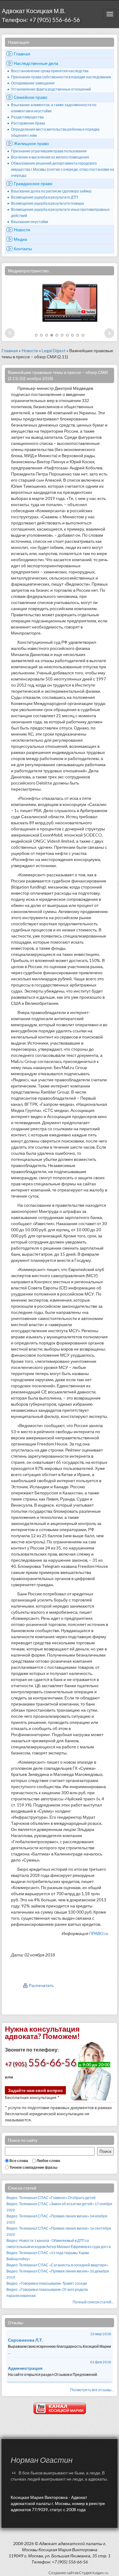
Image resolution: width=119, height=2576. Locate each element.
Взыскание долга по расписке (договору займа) (51, 191)
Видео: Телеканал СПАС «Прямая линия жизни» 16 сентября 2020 (59, 2231)
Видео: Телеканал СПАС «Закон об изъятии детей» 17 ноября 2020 (59, 2207)
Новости (22, 230)
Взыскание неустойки (30, 222)
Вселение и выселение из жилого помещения (50, 157)
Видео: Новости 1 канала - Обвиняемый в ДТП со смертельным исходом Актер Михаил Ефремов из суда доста (59, 2244)
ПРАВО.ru (99, 1933)
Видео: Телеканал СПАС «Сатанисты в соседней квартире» (57, 2265)
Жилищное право (31, 143)
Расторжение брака (28, 123)
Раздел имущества (27, 117)
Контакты (23, 249)
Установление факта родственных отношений (51, 89)
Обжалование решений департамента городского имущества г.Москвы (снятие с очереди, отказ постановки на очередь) (63, 169)
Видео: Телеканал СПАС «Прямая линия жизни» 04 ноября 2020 (57, 2219)
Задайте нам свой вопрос (35, 2090)
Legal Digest (54, 350)
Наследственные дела (36, 63)
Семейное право (31, 97)
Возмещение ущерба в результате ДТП (45, 197)
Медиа (20, 239)
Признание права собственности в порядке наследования (61, 77)
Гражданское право (33, 183)
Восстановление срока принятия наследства (50, 71)
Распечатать (41, 1985)
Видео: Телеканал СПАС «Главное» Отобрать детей (51, 2198)
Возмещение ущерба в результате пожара (47, 203)
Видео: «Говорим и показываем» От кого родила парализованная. (47, 2293)
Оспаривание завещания (33, 83)
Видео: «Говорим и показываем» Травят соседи (47, 2283)
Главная (22, 54)
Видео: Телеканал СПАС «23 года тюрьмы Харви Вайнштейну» (48, 2256)
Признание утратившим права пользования (49, 151)
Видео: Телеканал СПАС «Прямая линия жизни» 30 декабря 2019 (58, 2274)
